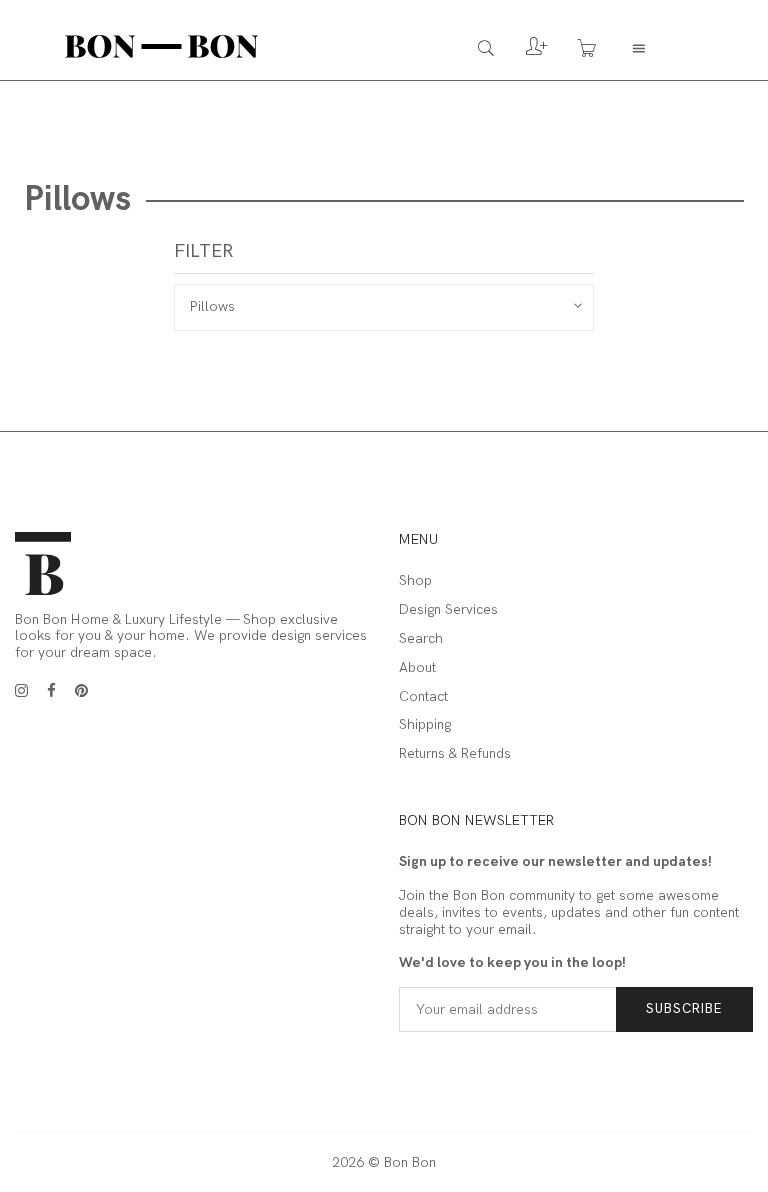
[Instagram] (21, 691)
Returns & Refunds (455, 754)
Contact (423, 697)
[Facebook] (51, 691)
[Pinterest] (81, 691)
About (417, 668)
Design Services (448, 610)
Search (421, 639)
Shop (415, 581)
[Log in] (521, 52)
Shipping (425, 725)
